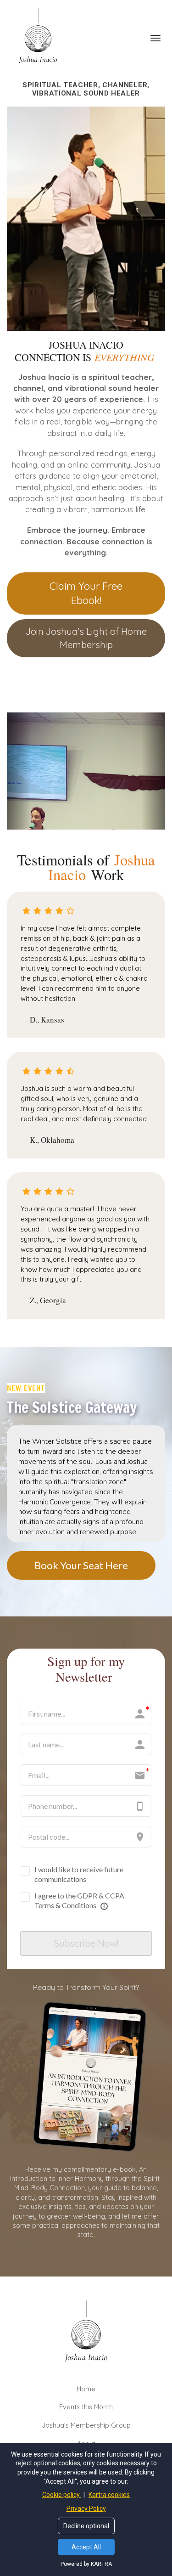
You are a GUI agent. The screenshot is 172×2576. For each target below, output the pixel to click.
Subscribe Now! (86, 1943)
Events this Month (86, 2407)
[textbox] (86, 465)
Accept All (86, 2547)
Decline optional (86, 2526)
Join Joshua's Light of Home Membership (86, 638)
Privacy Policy (86, 2508)
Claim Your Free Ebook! (86, 593)
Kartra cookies (109, 2495)
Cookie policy (62, 2495)
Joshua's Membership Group (86, 2425)
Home (86, 2389)
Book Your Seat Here (81, 1565)
